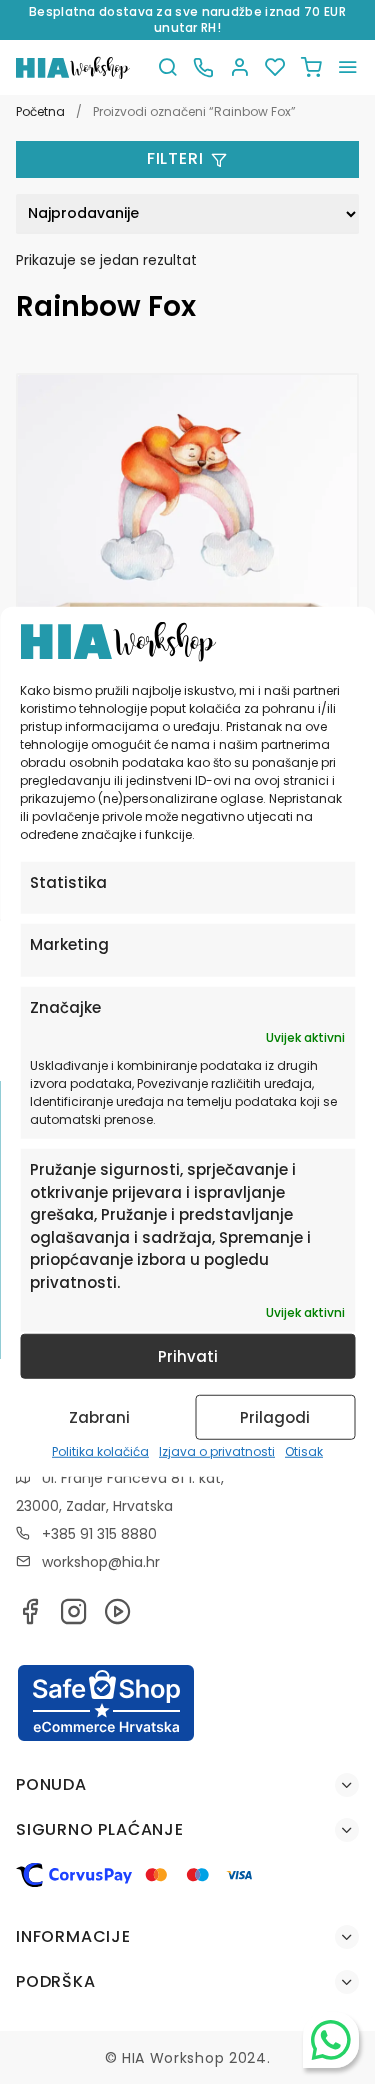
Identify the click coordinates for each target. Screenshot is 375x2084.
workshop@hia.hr (101, 1562)
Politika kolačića (100, 1451)
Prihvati (188, 1356)
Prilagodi (275, 1417)
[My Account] (239, 67)
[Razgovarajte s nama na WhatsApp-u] (331, 2040)
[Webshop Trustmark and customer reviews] (106, 1738)
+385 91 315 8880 (99, 1534)
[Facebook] (30, 1617)
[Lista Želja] (275, 67)
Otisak (304, 1451)
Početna (40, 111)
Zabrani (99, 1417)
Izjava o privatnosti (217, 1451)
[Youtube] (118, 1617)
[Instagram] (74, 1617)
